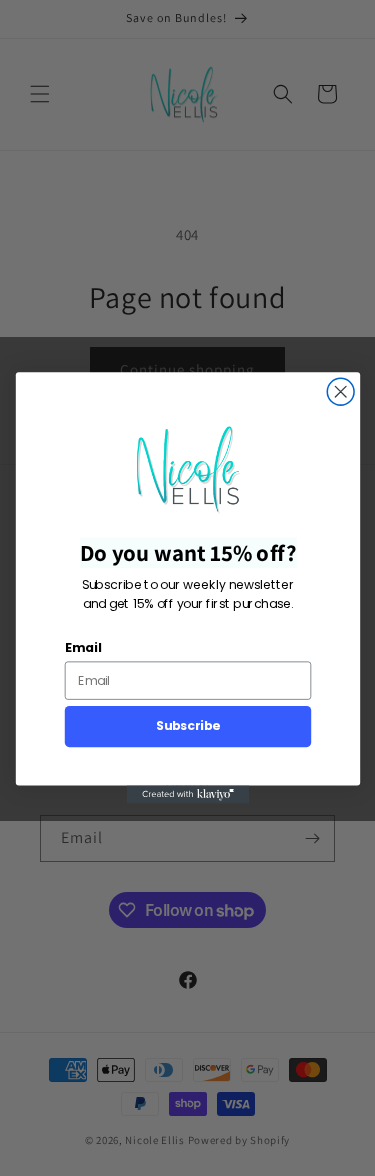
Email (82, 648)
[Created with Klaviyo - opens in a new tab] (187, 795)
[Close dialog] (340, 391)
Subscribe (187, 726)
